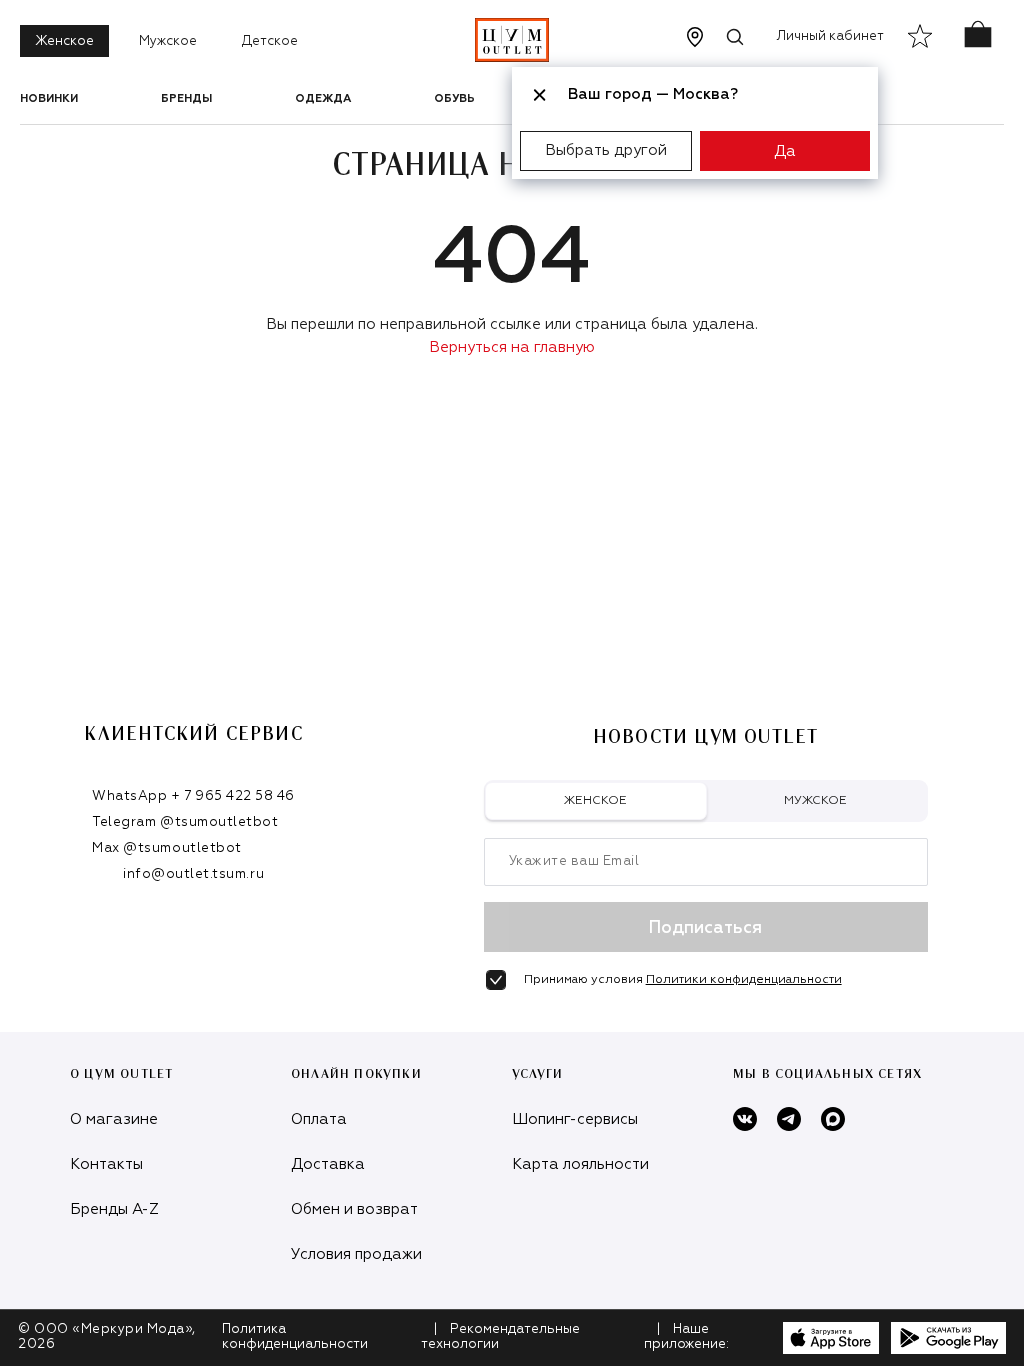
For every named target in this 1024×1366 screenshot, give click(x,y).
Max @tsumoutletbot (166, 848)
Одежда (323, 98)
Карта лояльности (580, 1164)
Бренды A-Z (114, 1209)
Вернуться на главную (512, 347)
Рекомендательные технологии (500, 1337)
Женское (64, 41)
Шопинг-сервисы (575, 1119)
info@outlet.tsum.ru (193, 874)
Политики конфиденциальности (744, 980)
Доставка (328, 1164)
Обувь (454, 98)
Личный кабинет (830, 36)
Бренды (186, 98)
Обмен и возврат (354, 1209)
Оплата (319, 1119)
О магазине (114, 1119)
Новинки (49, 98)
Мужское (168, 41)
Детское (270, 41)
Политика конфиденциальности (295, 1337)
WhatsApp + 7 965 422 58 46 (193, 796)
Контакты (106, 1164)
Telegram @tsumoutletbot (185, 822)
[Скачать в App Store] (831, 1338)
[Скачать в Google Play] (948, 1338)
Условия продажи (356, 1254)
